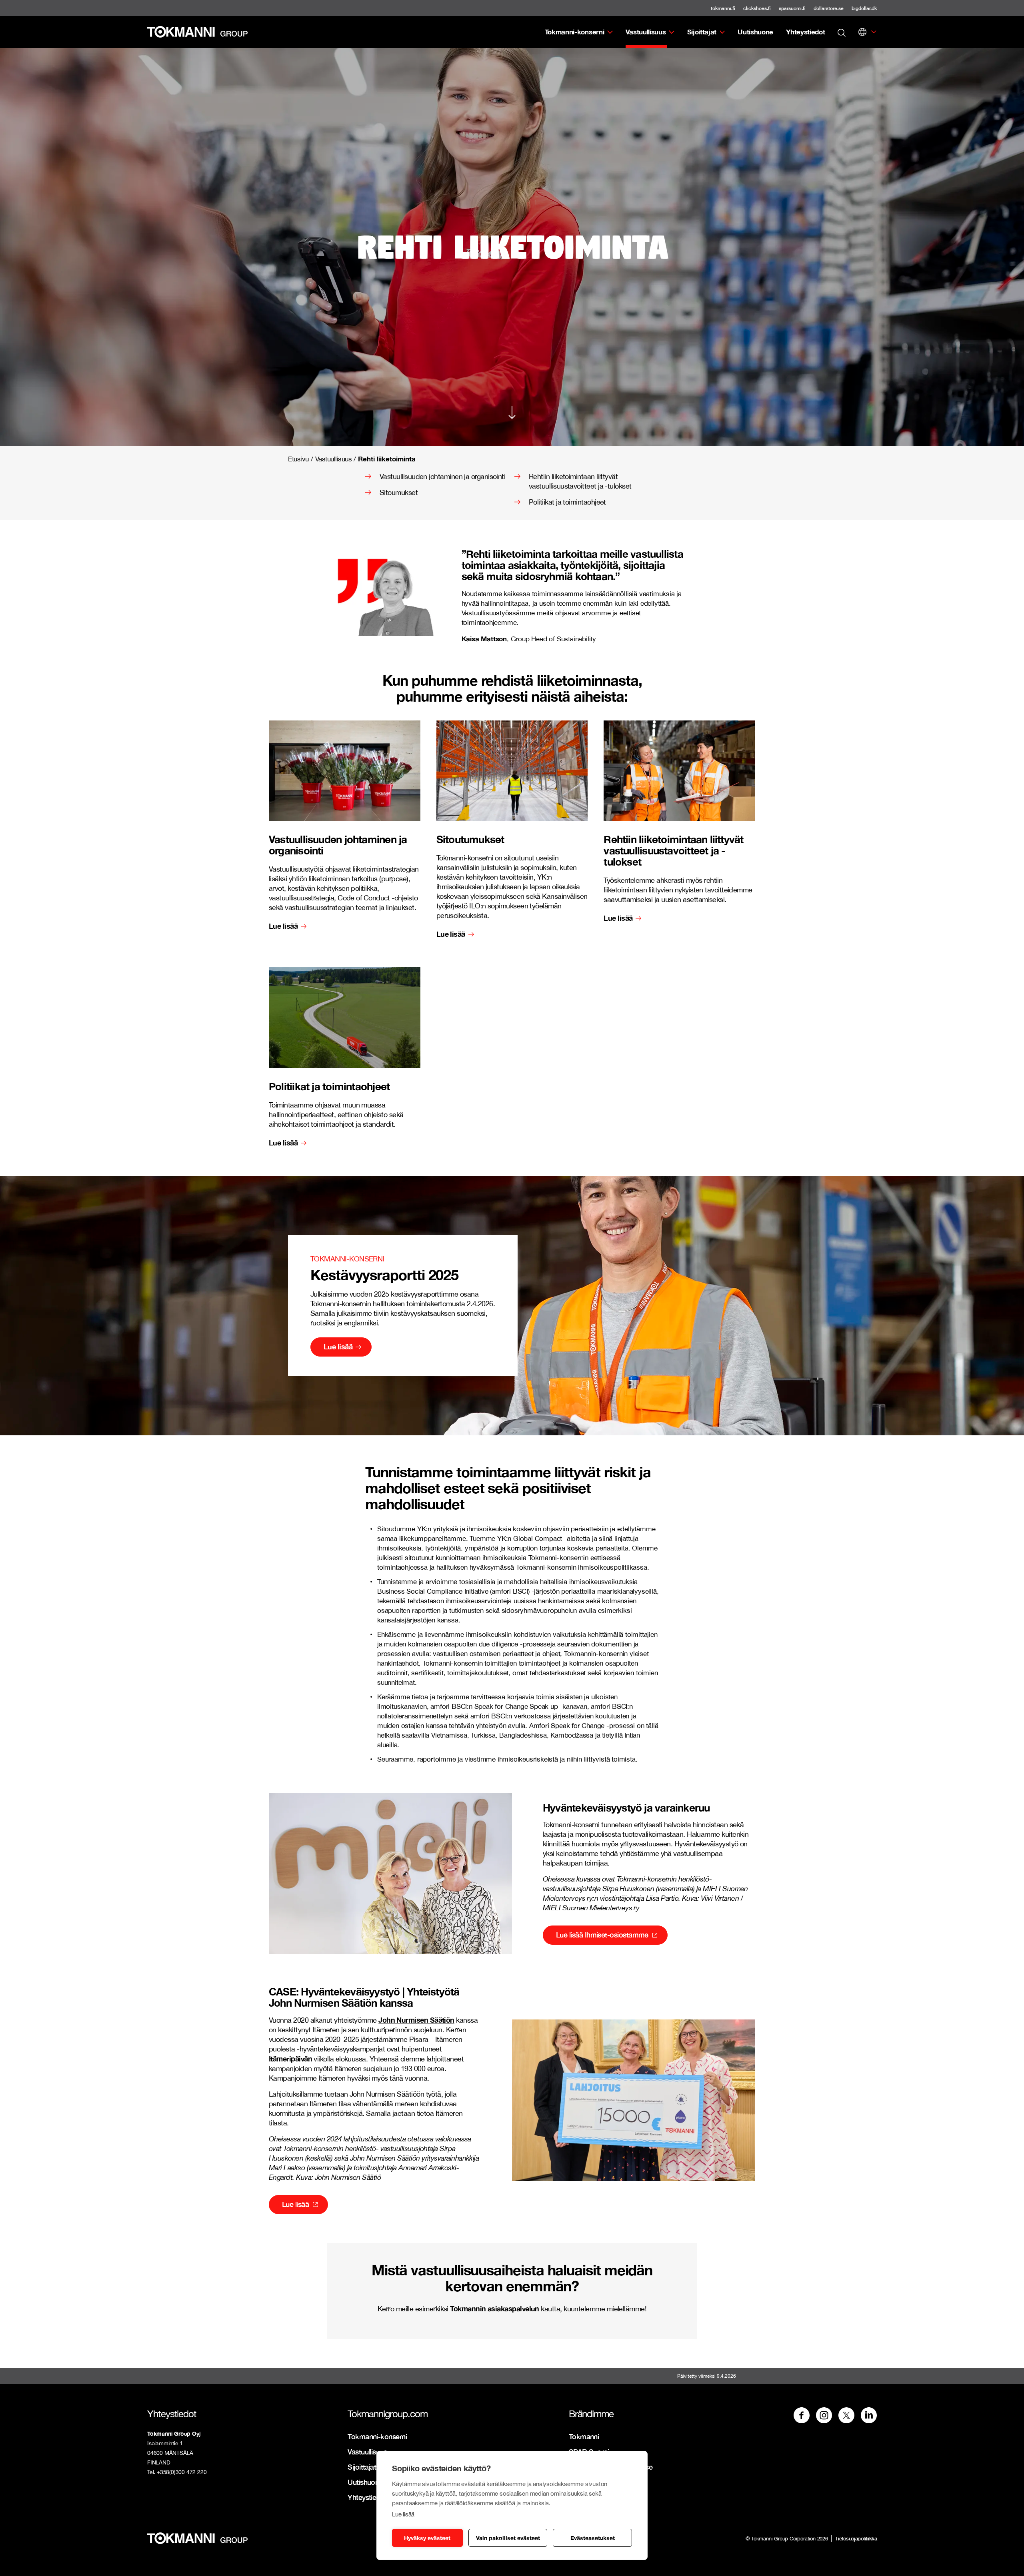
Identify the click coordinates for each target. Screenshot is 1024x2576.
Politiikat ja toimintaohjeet (567, 502)
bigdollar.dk (864, 8)
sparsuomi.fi (792, 8)
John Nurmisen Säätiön (416, 2020)
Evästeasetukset (593, 2538)
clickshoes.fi (757, 8)
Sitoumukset (399, 492)
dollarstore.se (829, 8)
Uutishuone (755, 32)
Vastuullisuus (646, 32)
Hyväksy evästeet (427, 2538)
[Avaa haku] (842, 32)
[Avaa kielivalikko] (862, 32)
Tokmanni (584, 2436)
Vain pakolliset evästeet (508, 2538)
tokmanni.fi (723, 8)
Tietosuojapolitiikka (856, 2538)
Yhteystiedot (805, 32)
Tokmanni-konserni (575, 32)
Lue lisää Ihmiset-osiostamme (602, 1935)
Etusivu (298, 459)
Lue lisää (403, 2514)
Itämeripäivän (290, 2059)
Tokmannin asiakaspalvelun (495, 2309)
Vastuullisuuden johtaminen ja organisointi (442, 476)
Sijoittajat (702, 32)
